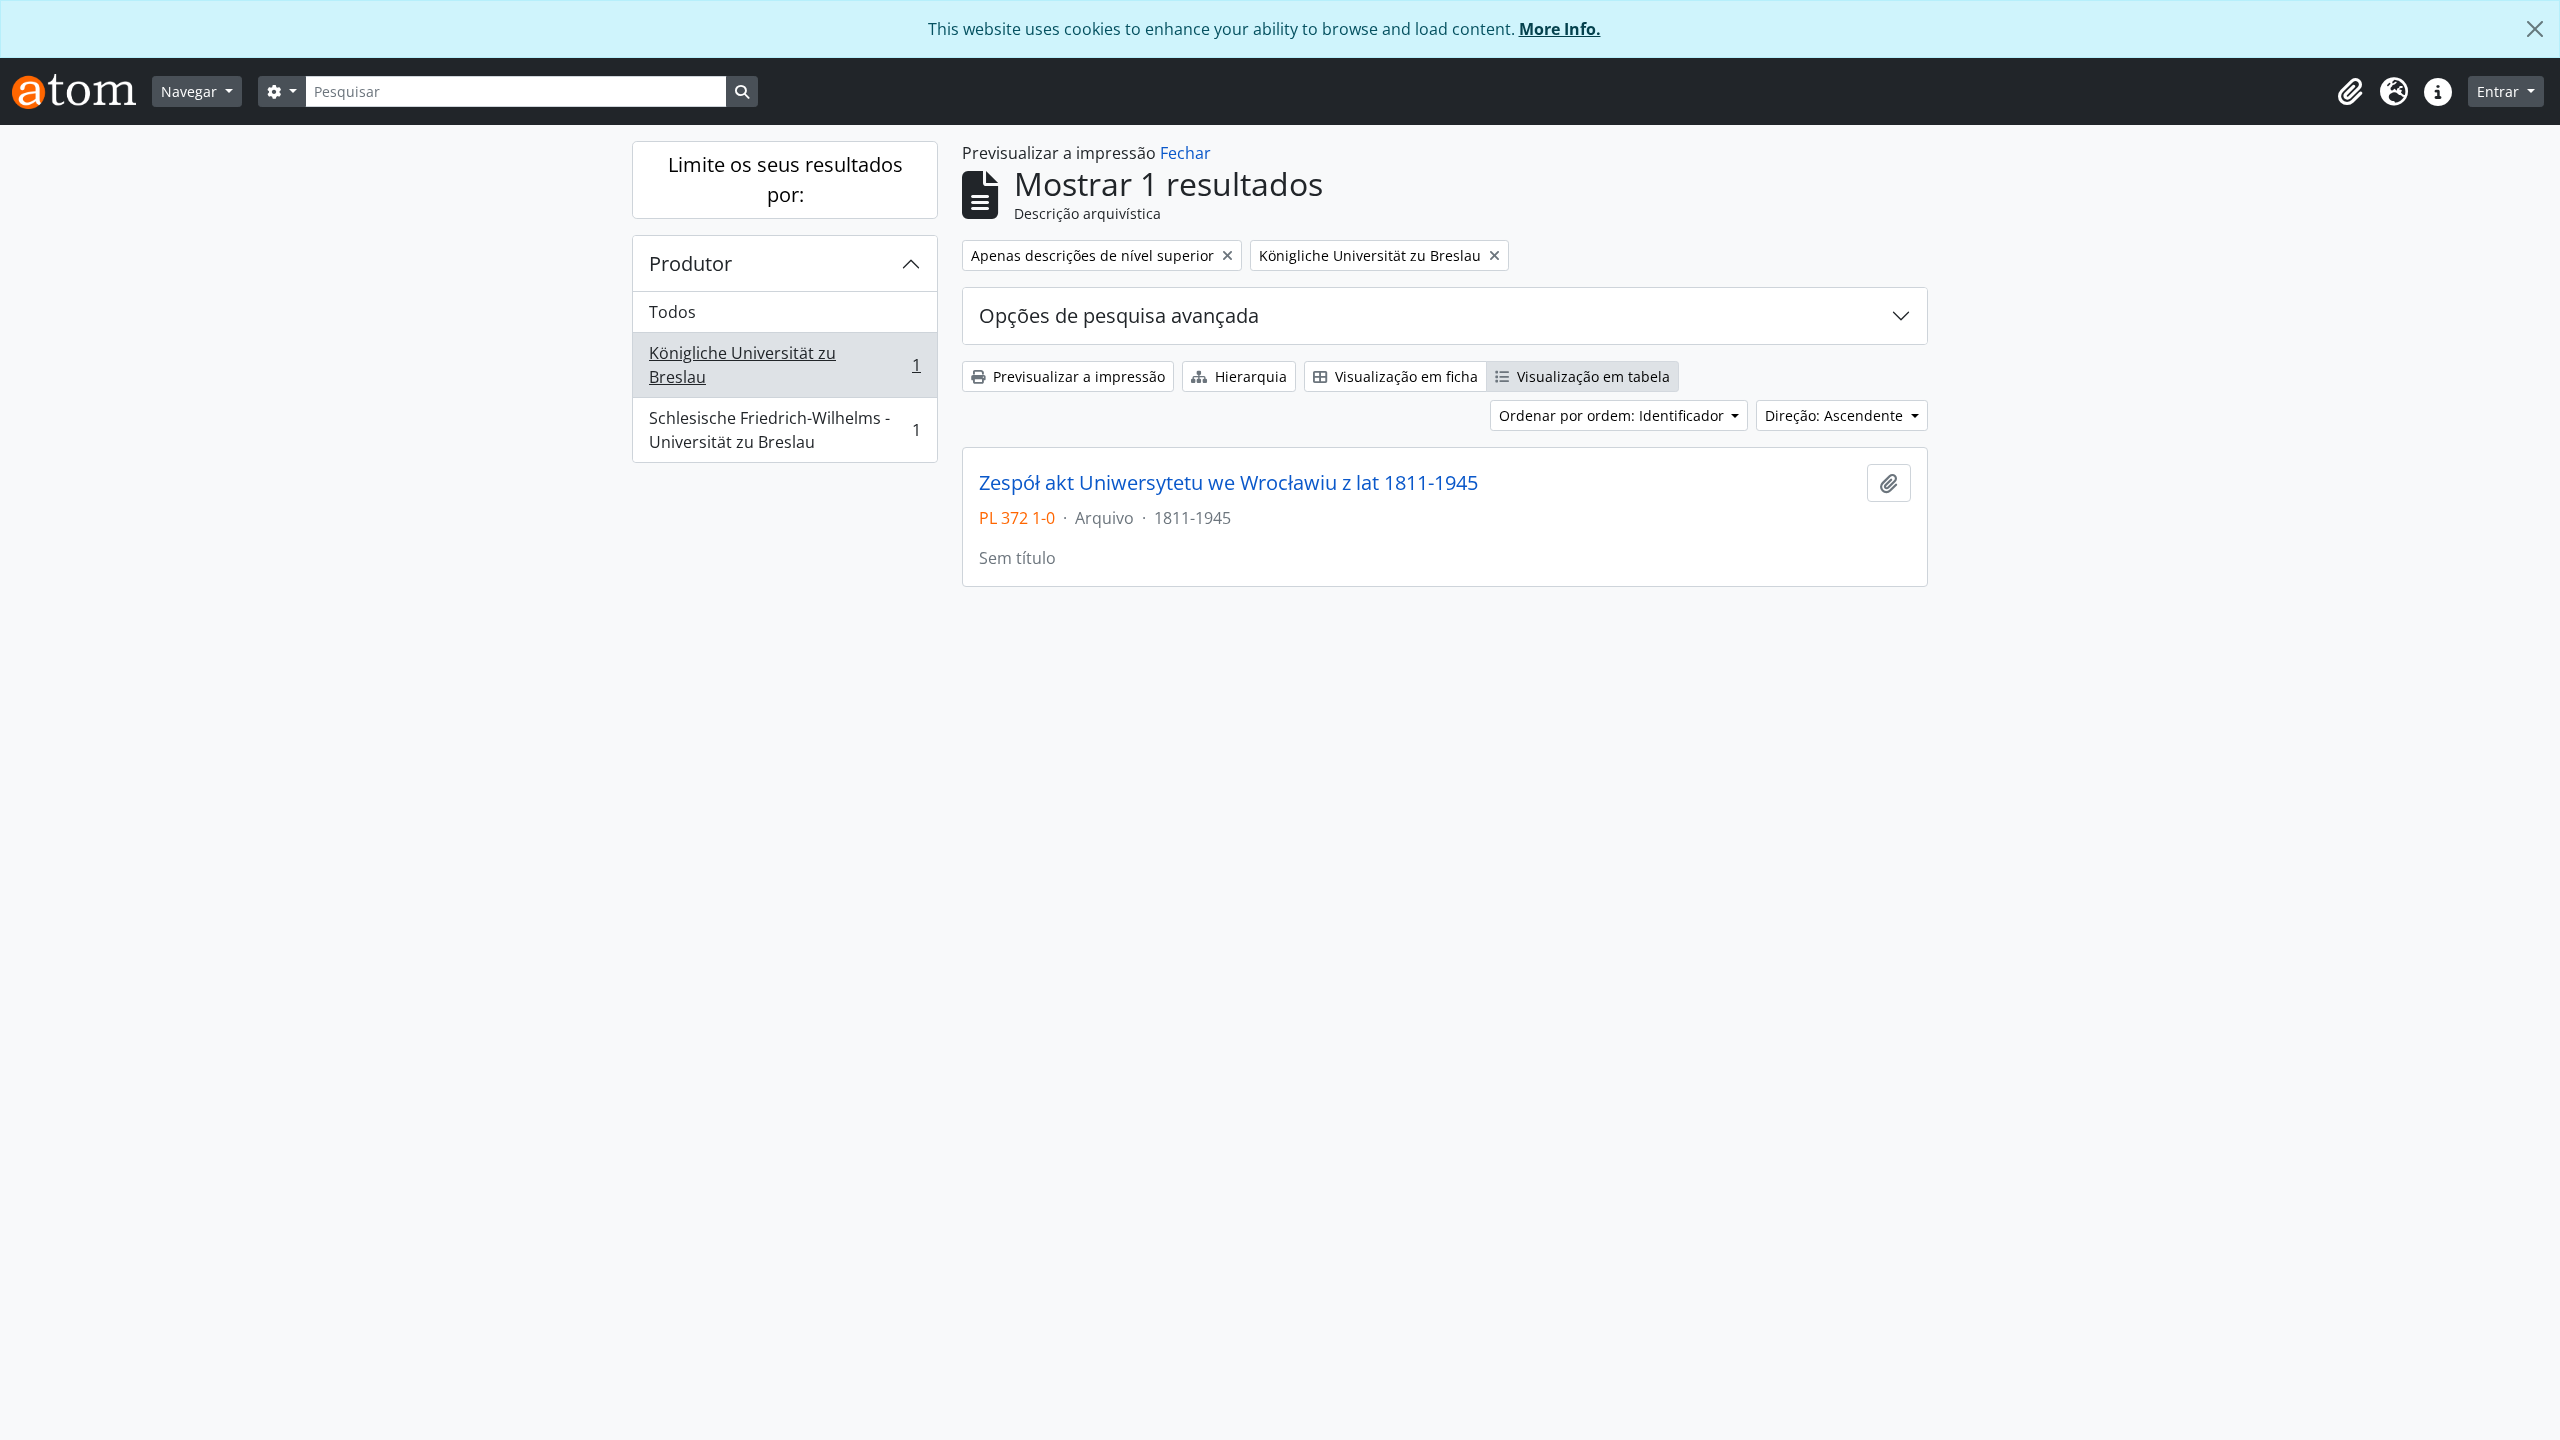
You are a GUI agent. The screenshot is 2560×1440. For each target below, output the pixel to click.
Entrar (2500, 91)
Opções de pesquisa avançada (1119, 315)
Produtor (690, 263)
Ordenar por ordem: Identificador (1613, 415)
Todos (672, 312)
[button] (2350, 92)
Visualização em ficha (1404, 376)
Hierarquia (1249, 376)
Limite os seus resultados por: (785, 179)
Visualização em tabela (1591, 376)
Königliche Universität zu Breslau (784, 365)
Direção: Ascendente (1836, 415)
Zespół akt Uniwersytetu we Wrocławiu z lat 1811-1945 (1228, 483)
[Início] (82, 91)
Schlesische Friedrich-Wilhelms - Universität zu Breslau (784, 430)
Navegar (191, 91)
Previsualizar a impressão (1077, 376)
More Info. (1560, 29)
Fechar (1185, 153)
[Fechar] (2535, 29)
